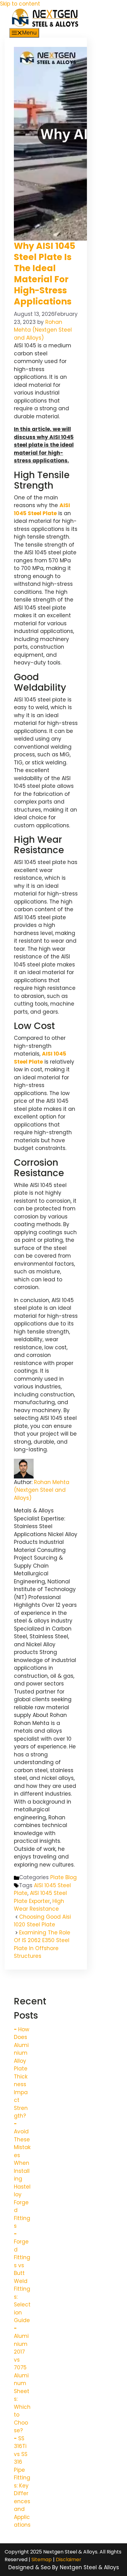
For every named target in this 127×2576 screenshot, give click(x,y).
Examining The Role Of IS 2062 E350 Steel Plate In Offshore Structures (42, 1944)
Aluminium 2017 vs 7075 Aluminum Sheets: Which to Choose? (22, 2383)
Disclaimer (69, 2559)
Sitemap (42, 2559)
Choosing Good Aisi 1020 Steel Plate (42, 1921)
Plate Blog (63, 1877)
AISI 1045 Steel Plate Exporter (40, 1897)
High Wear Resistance (39, 1905)
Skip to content (20, 4)
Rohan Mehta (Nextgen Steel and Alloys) (42, 1490)
